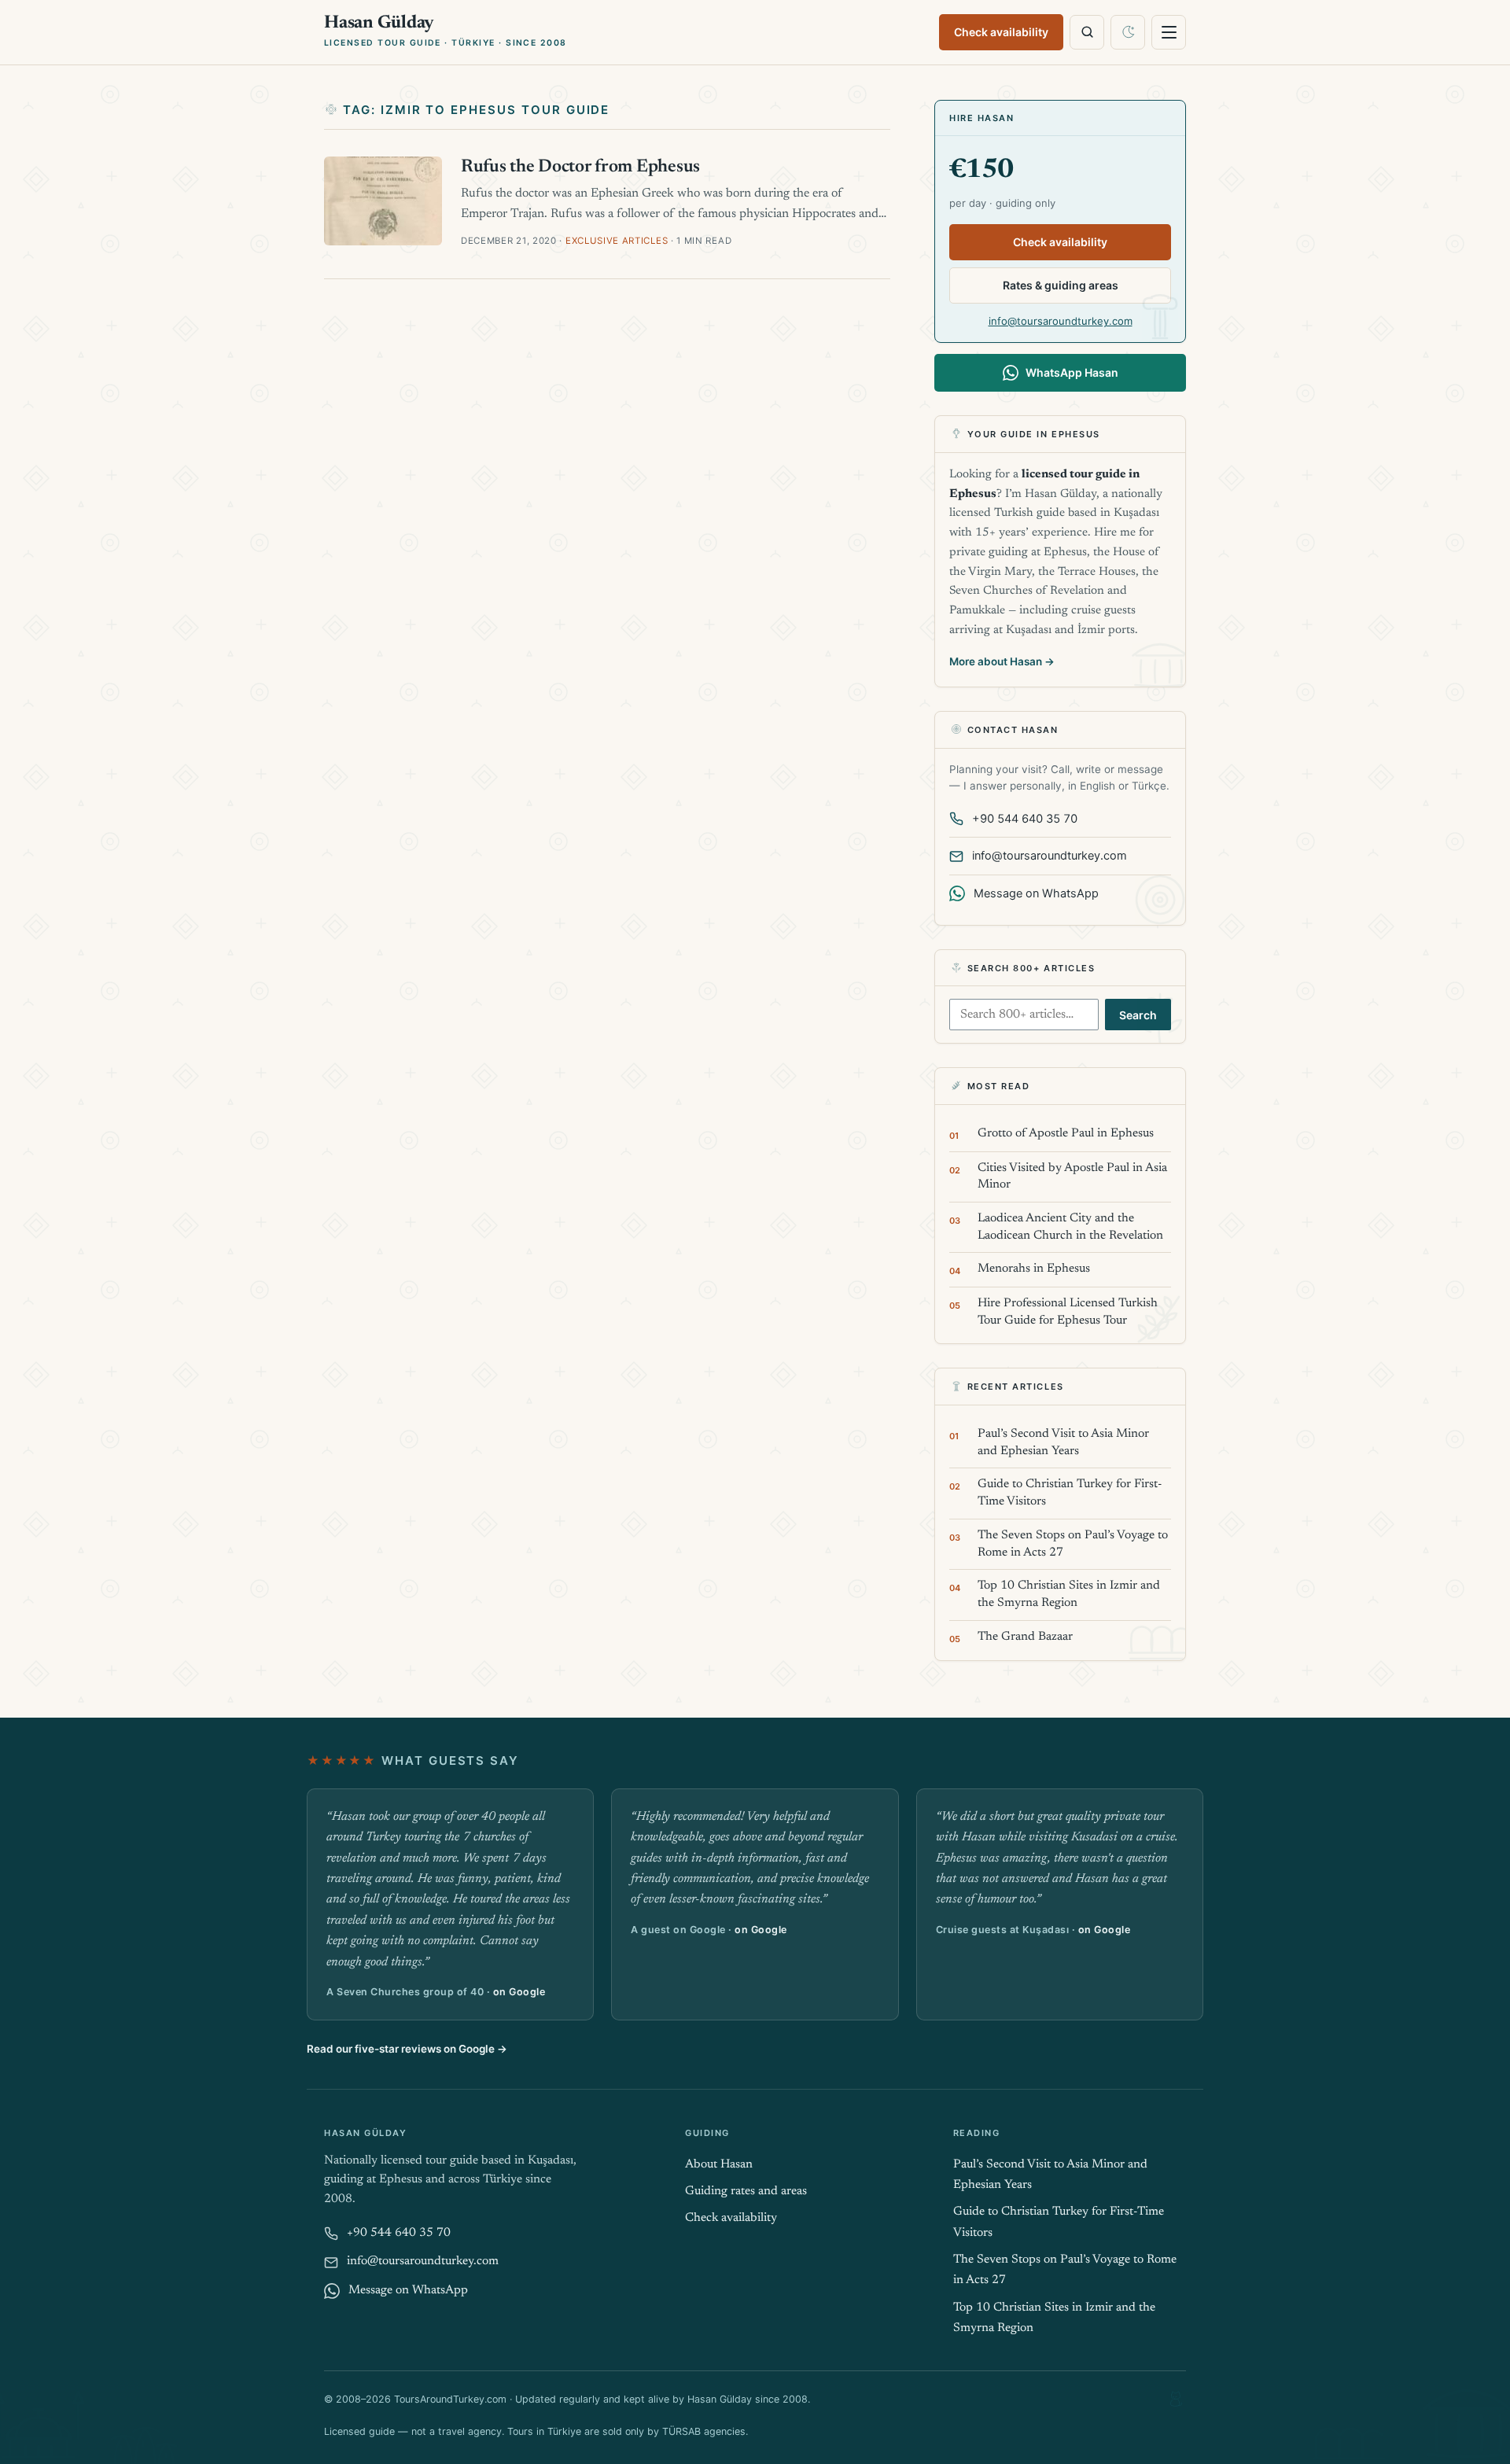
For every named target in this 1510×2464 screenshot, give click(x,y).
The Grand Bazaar (1025, 1637)
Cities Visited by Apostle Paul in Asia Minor (1072, 1177)
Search (1138, 1015)
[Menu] (1169, 32)
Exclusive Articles (617, 241)
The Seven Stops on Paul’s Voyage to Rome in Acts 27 (1073, 1544)
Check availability (1001, 32)
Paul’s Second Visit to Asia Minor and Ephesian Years (1063, 1443)
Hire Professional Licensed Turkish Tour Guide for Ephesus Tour (1068, 1312)
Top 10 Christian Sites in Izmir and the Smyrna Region (1069, 1595)
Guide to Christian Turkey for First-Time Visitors (1070, 1493)
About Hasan (719, 2165)
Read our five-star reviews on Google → (407, 2049)
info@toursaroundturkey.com (1061, 321)
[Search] (1087, 32)
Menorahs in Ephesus (1034, 1269)
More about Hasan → (1002, 661)
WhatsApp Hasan (1072, 372)
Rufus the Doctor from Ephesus (580, 167)
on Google (519, 1992)
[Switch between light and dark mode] (1128, 32)
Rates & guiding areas (1061, 285)
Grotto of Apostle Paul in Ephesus (1066, 1134)
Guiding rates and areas (746, 2191)
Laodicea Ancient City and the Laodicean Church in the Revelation (1070, 1227)
